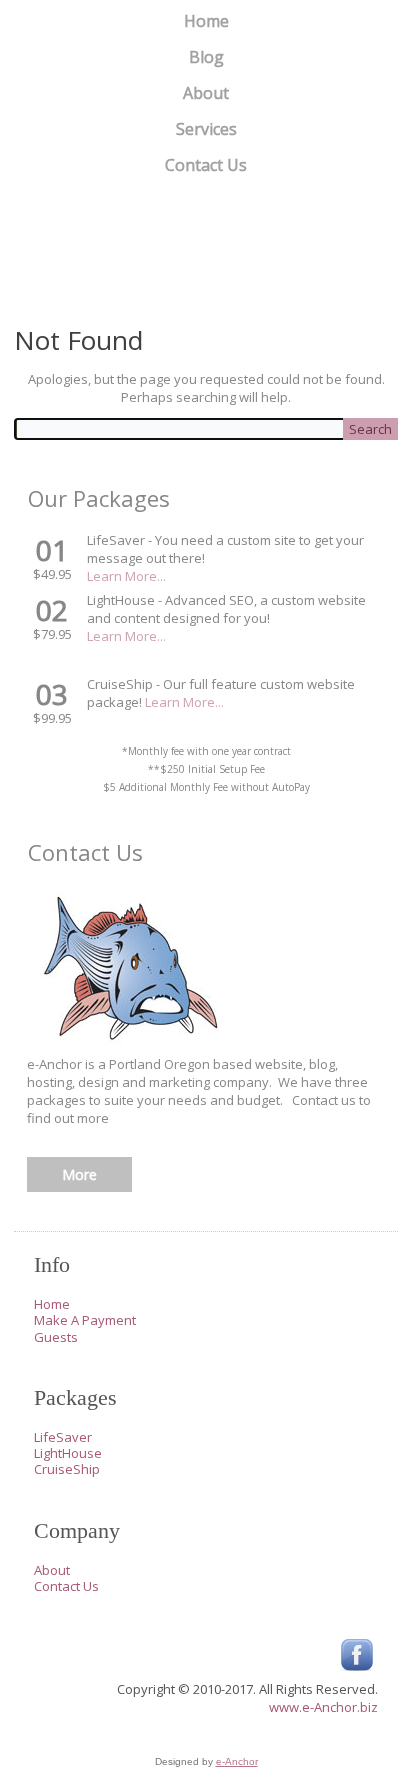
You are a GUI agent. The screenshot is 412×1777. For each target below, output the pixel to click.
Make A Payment (85, 1320)
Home (206, 21)
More (79, 1174)
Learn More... (126, 576)
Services (206, 129)
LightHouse (68, 1453)
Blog (206, 57)
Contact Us (206, 165)
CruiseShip (67, 1469)
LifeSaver (63, 1437)
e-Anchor (237, 1761)
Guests (56, 1337)
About (206, 93)
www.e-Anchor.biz (323, 1707)
